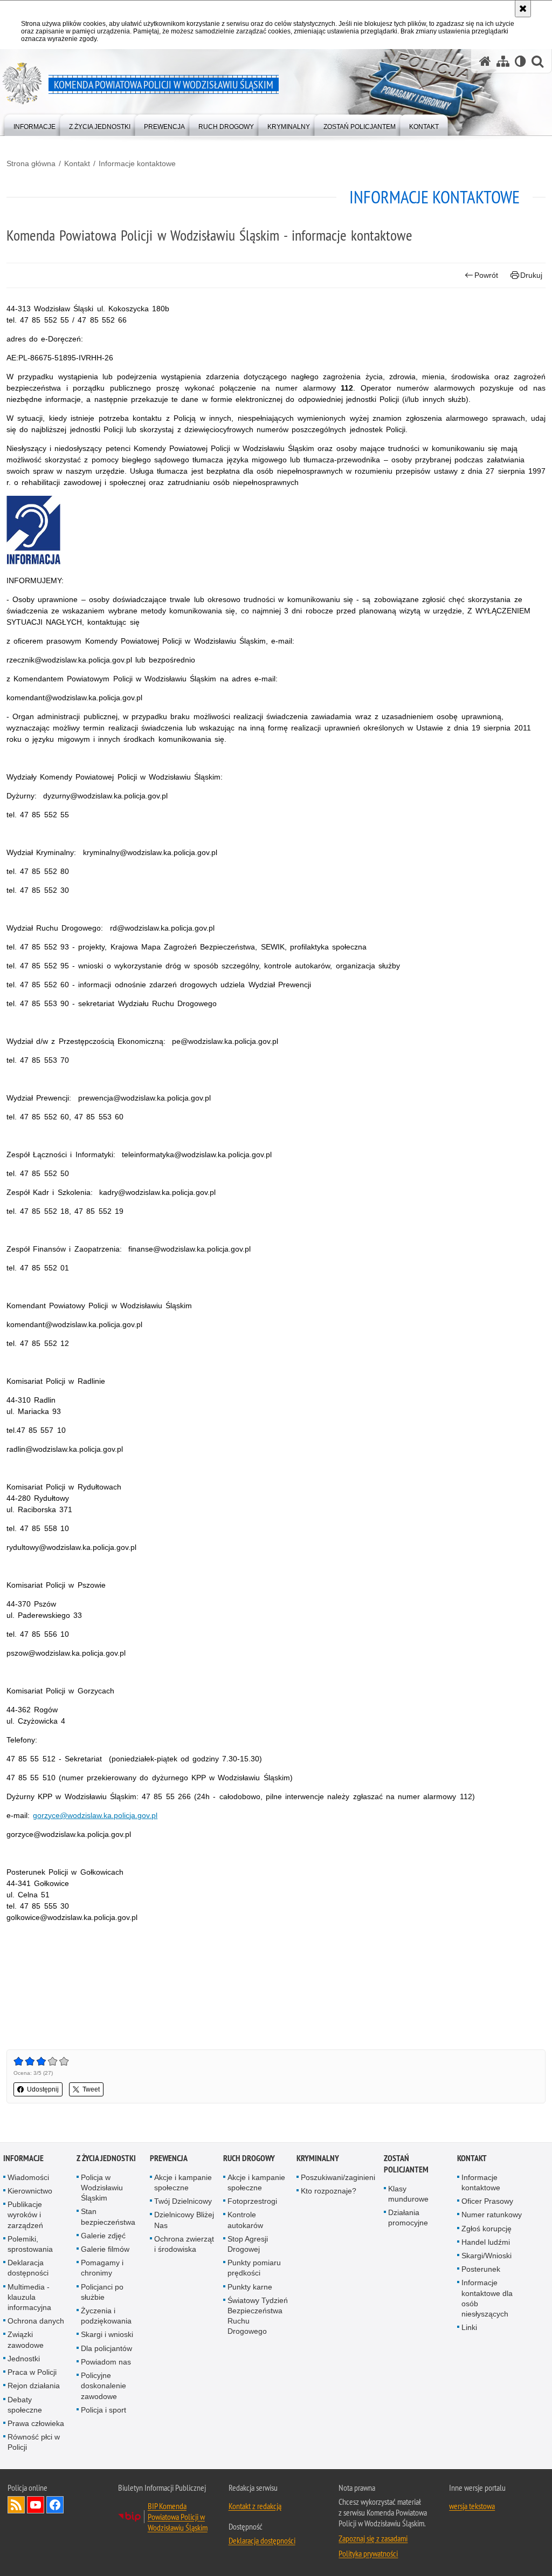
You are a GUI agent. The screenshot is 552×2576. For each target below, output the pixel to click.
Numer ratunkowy (492, 2215)
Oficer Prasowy (487, 2201)
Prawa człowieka (36, 2423)
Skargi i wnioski (107, 2334)
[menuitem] (34, 124)
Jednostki (24, 2359)
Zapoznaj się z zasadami (373, 2538)
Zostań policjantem (406, 2164)
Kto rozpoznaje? (329, 2191)
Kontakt (77, 163)
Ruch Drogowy (249, 2158)
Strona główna (31, 163)
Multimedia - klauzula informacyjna (29, 2297)
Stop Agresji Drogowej (248, 2244)
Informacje (23, 2158)
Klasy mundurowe (408, 2194)
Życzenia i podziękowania (106, 2316)
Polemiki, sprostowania (30, 2244)
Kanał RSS (16, 2505)
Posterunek (481, 2269)
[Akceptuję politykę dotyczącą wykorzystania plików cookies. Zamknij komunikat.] (523, 9)
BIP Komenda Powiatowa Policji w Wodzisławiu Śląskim (178, 2517)
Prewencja (169, 2158)
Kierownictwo (30, 2191)
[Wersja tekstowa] (520, 61)
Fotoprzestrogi (252, 2201)
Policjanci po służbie (102, 2292)
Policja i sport (103, 2410)
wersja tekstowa (472, 2506)
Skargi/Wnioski (487, 2256)
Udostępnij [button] (43, 2089)
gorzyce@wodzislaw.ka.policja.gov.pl (95, 1815)
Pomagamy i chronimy (102, 2268)
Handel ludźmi (486, 2242)
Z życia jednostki (106, 2158)
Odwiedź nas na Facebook (55, 2505)
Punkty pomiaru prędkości (254, 2268)
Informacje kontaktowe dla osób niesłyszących (487, 2298)
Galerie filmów (105, 2249)
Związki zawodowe (26, 2339)
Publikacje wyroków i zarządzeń (25, 2215)
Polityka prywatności (368, 2553)
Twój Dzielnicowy (183, 2201)
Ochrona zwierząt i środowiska (184, 2244)
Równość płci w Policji (34, 2442)
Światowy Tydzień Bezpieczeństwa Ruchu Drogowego (258, 2316)
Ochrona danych (36, 2321)
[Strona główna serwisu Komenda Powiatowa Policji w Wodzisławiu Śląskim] (485, 61)
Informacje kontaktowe (137, 163)
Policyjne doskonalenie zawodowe (103, 2386)
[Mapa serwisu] (503, 61)
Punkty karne (250, 2287)
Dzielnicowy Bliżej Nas (184, 2220)
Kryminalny (318, 2158)
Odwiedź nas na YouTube (36, 2505)
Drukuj (531, 275)
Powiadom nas (106, 2362)
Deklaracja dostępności (28, 2268)
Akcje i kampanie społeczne (183, 2182)
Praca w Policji (32, 2372)
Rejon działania (34, 2386)
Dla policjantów (106, 2348)
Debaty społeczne (25, 2405)
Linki (469, 2327)
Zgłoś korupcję (487, 2229)
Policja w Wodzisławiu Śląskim (102, 2188)
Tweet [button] (91, 2089)
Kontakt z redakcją (255, 2506)
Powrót (486, 275)
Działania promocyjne (408, 2218)
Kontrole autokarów (245, 2220)
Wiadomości (28, 2177)
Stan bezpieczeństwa (108, 2216)
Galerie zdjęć (103, 2236)
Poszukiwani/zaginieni (338, 2177)
